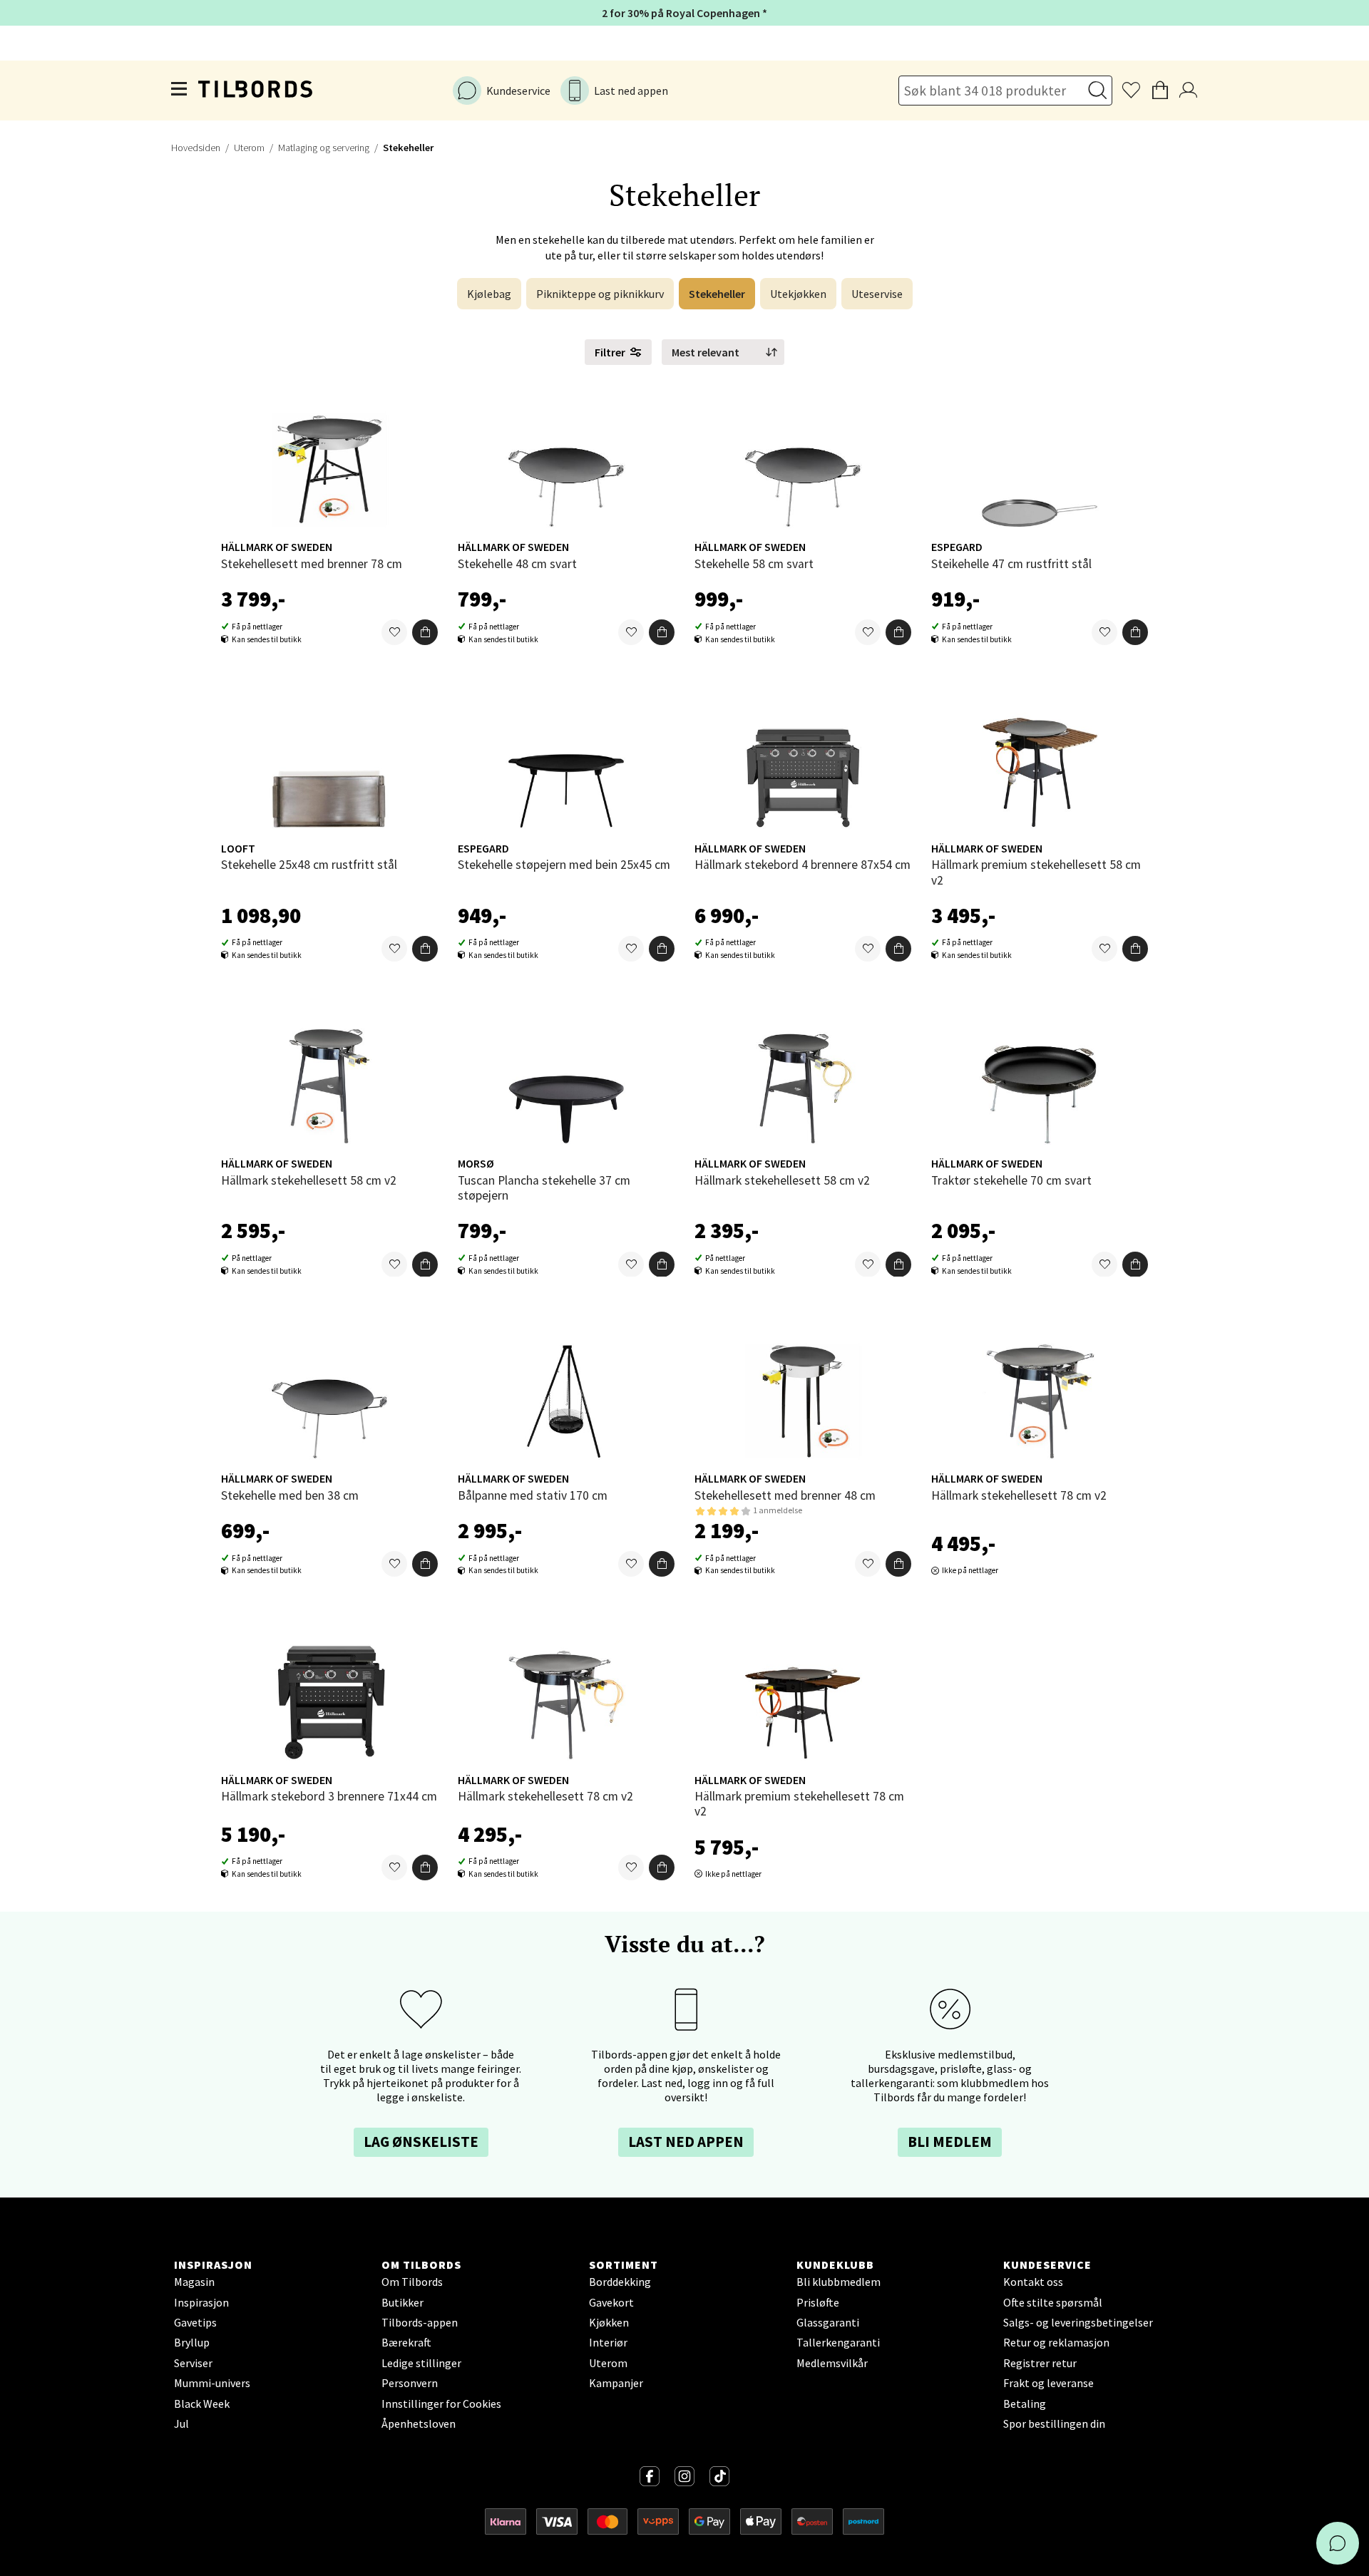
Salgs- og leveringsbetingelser (1078, 2322)
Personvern (410, 2383)
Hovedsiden (196, 148)
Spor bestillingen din (1054, 2423)
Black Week (202, 2404)
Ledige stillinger (421, 2363)
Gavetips (195, 2322)
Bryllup (192, 2342)
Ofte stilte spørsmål (1053, 2302)
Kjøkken (609, 2322)
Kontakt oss (1033, 2282)
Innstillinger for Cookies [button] (441, 2404)
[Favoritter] (394, 633)
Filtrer (610, 352)
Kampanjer (616, 2383)
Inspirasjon (201, 2302)
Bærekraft (406, 2342)
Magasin (194, 2282)
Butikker (403, 2302)
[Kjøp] (425, 633)
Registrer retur (1040, 2363)
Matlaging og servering (324, 148)
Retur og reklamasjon (1056, 2342)
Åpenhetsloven (419, 2423)
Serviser (193, 2363)
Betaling (1025, 2404)
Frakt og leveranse (1048, 2383)
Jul (181, 2423)
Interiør (608, 2342)
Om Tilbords (412, 2282)
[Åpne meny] (180, 91)
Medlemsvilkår (832, 2363)
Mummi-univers (212, 2383)
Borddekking (620, 2282)
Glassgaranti (828, 2322)
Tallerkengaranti (838, 2342)
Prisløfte (818, 2302)
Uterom (249, 148)
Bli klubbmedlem (839, 2282)
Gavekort (611, 2302)
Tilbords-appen (420, 2322)
